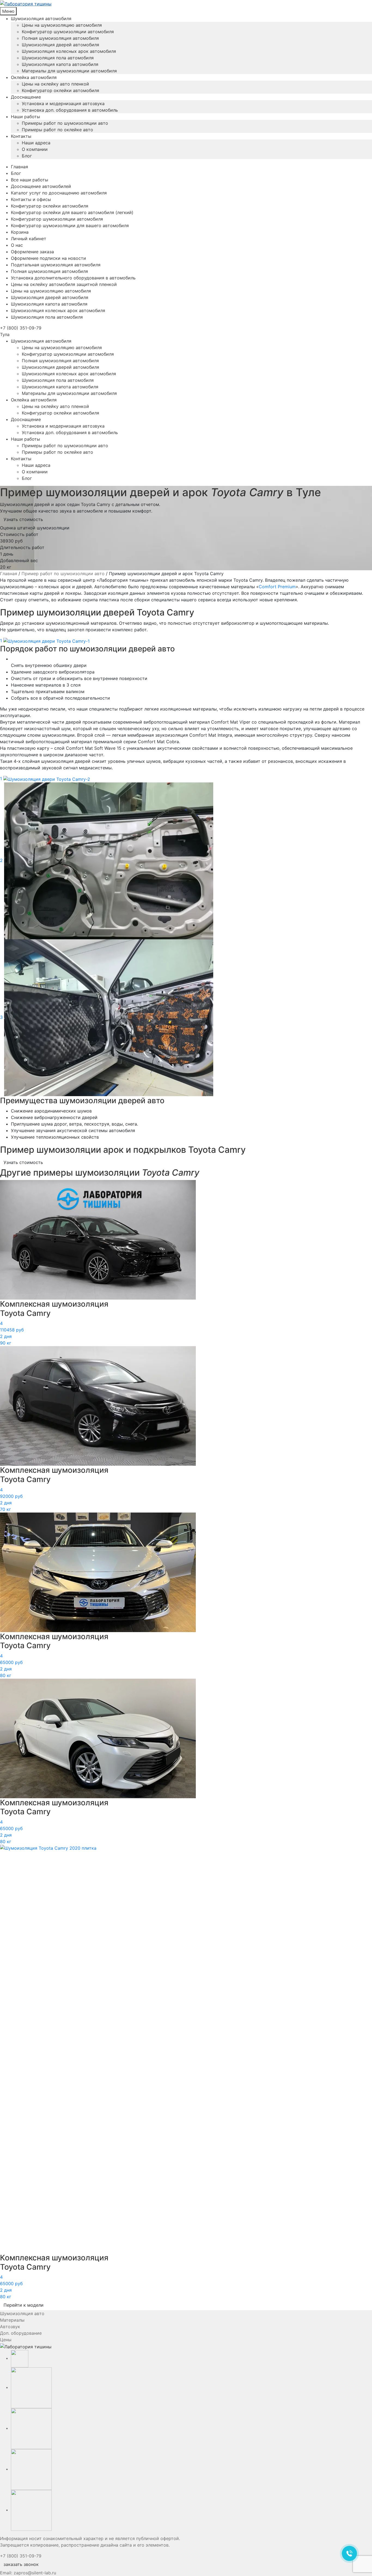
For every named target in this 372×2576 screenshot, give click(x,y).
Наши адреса (36, 143)
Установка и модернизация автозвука (63, 103)
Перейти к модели (24, 2305)
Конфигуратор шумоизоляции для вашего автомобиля (70, 225)
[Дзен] (31, 2510)
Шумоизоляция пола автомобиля (58, 58)
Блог (27, 156)
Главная (19, 167)
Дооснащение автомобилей (41, 186)
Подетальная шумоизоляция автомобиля (56, 265)
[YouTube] (20, 2358)
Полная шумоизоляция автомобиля (60, 38)
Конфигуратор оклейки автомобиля (60, 90)
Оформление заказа (32, 252)
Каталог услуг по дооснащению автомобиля (59, 193)
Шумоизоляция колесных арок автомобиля (69, 51)
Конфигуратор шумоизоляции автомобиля (68, 32)
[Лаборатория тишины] (186, 4)
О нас (17, 245)
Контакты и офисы (31, 199)
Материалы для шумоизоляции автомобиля (69, 71)
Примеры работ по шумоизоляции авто (65, 123)
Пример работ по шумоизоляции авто (63, 574)
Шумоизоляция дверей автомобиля (60, 45)
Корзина (20, 232)
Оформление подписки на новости (48, 258)
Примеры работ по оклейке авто (57, 130)
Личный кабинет (29, 239)
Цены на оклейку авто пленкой (55, 84)
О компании (35, 149)
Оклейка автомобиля (34, 77)
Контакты (21, 136)
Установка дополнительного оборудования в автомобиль (73, 278)
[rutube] (31, 2428)
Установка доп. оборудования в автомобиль (70, 110)
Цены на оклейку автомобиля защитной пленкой (64, 284)
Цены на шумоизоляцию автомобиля (62, 25)
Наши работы (25, 117)
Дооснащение (26, 97)
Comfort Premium (277, 587)
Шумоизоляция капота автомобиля (60, 64)
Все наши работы (30, 180)
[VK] (31, 2387)
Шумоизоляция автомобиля (41, 19)
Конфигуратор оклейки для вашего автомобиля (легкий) (72, 212)
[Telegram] (31, 2469)
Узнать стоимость (23, 519)
